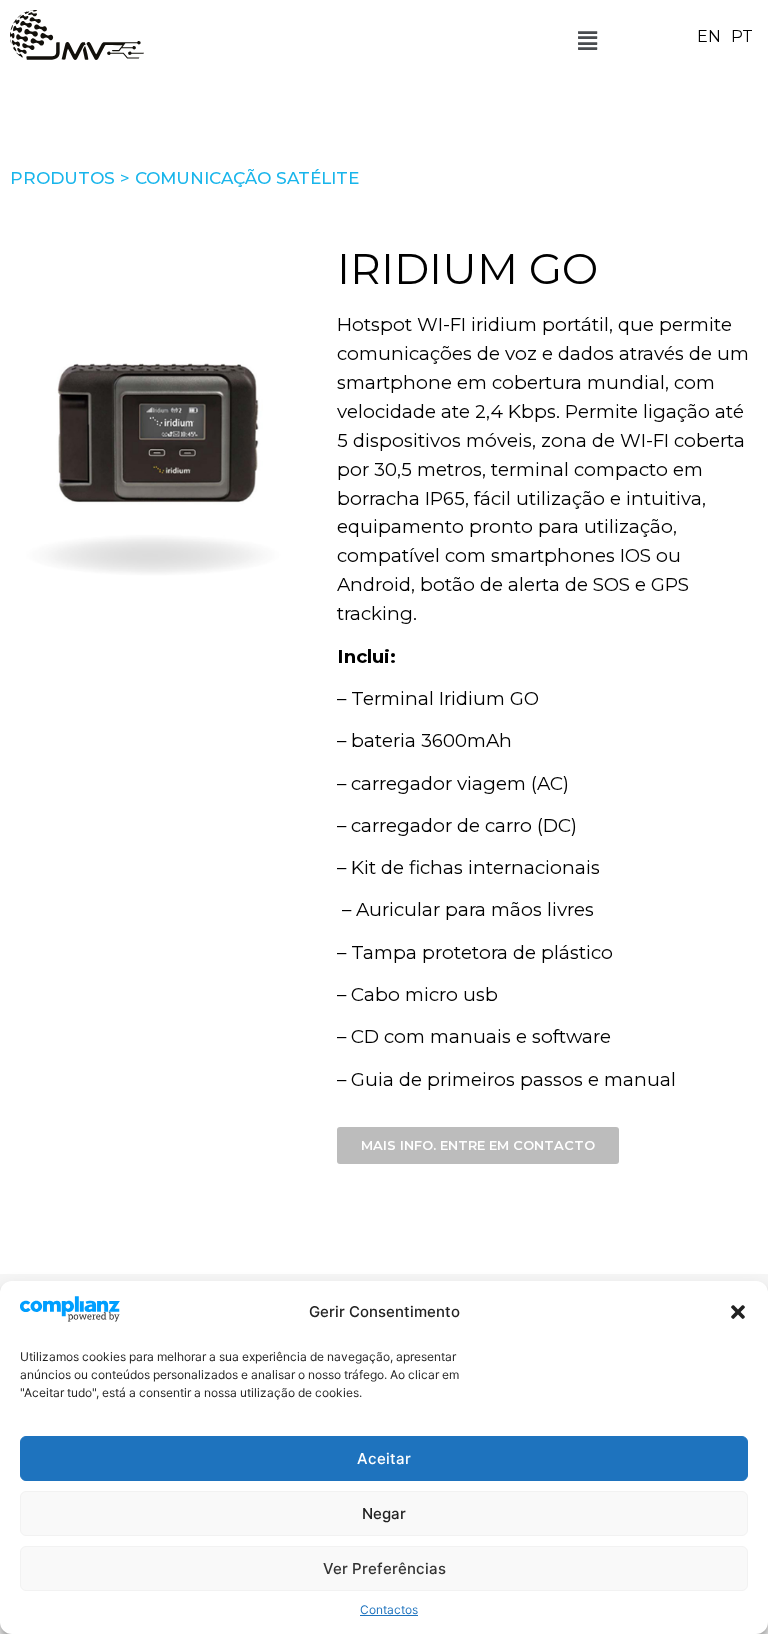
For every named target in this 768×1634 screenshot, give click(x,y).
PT (742, 36)
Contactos (389, 1609)
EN (709, 36)
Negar (384, 1513)
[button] (738, 1312)
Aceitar (384, 1458)
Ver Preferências (384, 1568)
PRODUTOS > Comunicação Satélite (184, 178)
